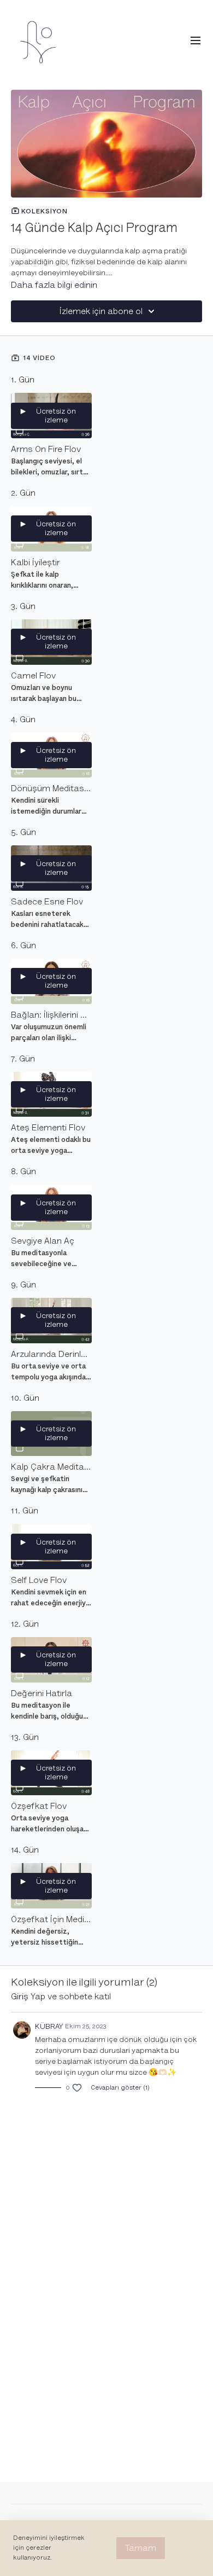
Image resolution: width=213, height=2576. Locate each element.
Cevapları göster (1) (120, 2088)
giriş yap (28, 1997)
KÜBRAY (49, 2026)
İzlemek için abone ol (101, 311)
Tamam (141, 2548)
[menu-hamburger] (196, 41)
